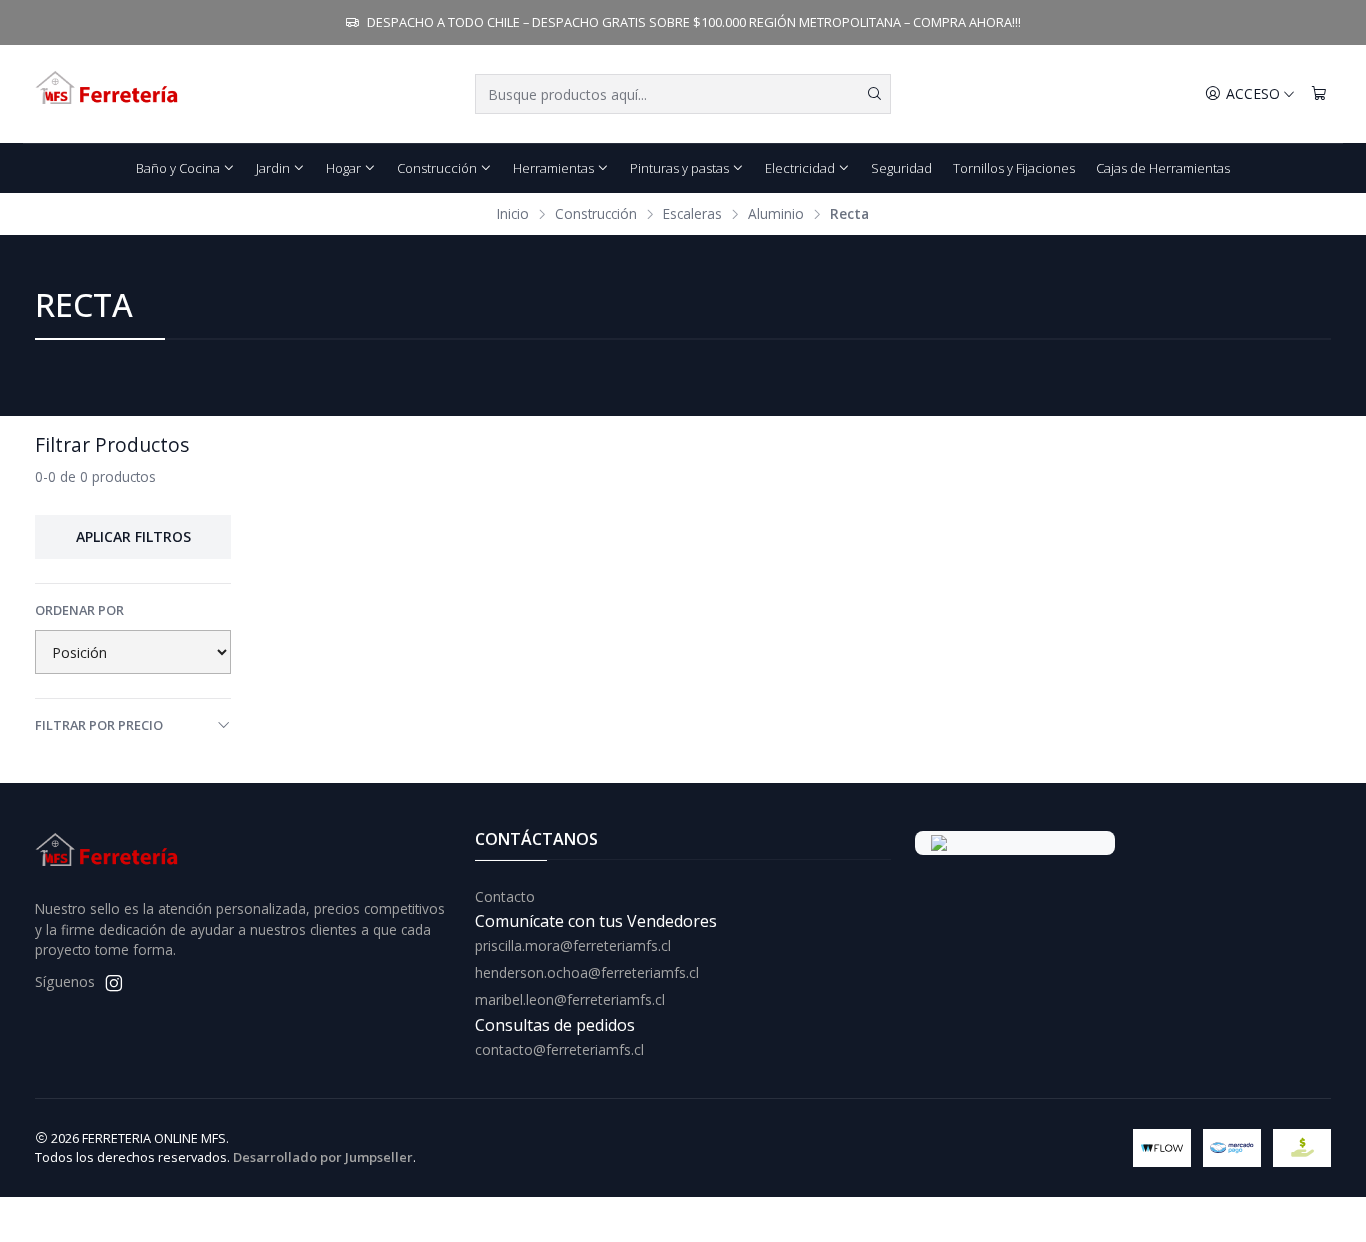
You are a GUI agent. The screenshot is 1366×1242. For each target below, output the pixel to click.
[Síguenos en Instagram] (114, 983)
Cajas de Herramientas (1163, 168)
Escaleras (692, 214)
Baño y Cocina (178, 168)
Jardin (273, 168)
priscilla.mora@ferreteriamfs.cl (573, 945)
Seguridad (901, 168)
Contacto (505, 896)
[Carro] (1319, 94)
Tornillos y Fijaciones (1014, 168)
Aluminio (776, 214)
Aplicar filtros (133, 536)
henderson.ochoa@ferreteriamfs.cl (587, 972)
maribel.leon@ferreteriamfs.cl (570, 999)
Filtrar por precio (99, 725)
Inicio (513, 214)
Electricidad (800, 168)
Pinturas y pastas (679, 168)
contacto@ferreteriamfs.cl (559, 1049)
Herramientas (553, 168)
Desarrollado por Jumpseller (323, 1157)
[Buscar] (874, 94)
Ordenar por (79, 610)
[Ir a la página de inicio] (108, 94)
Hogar (343, 168)
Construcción (437, 168)
